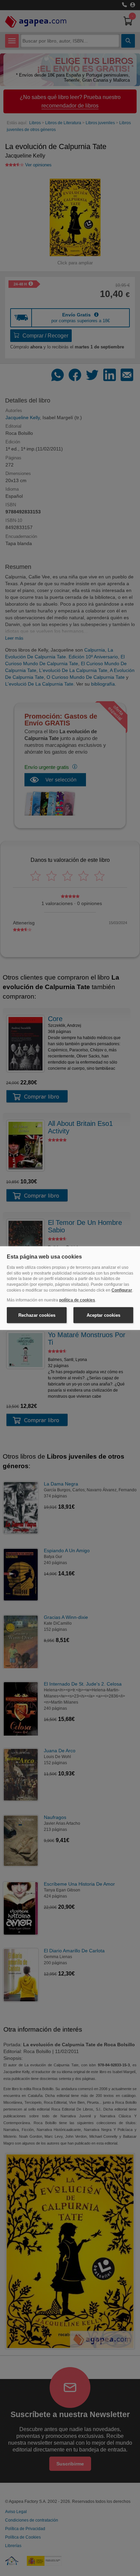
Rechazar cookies (37, 1315)
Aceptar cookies (103, 1315)
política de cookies (77, 1300)
